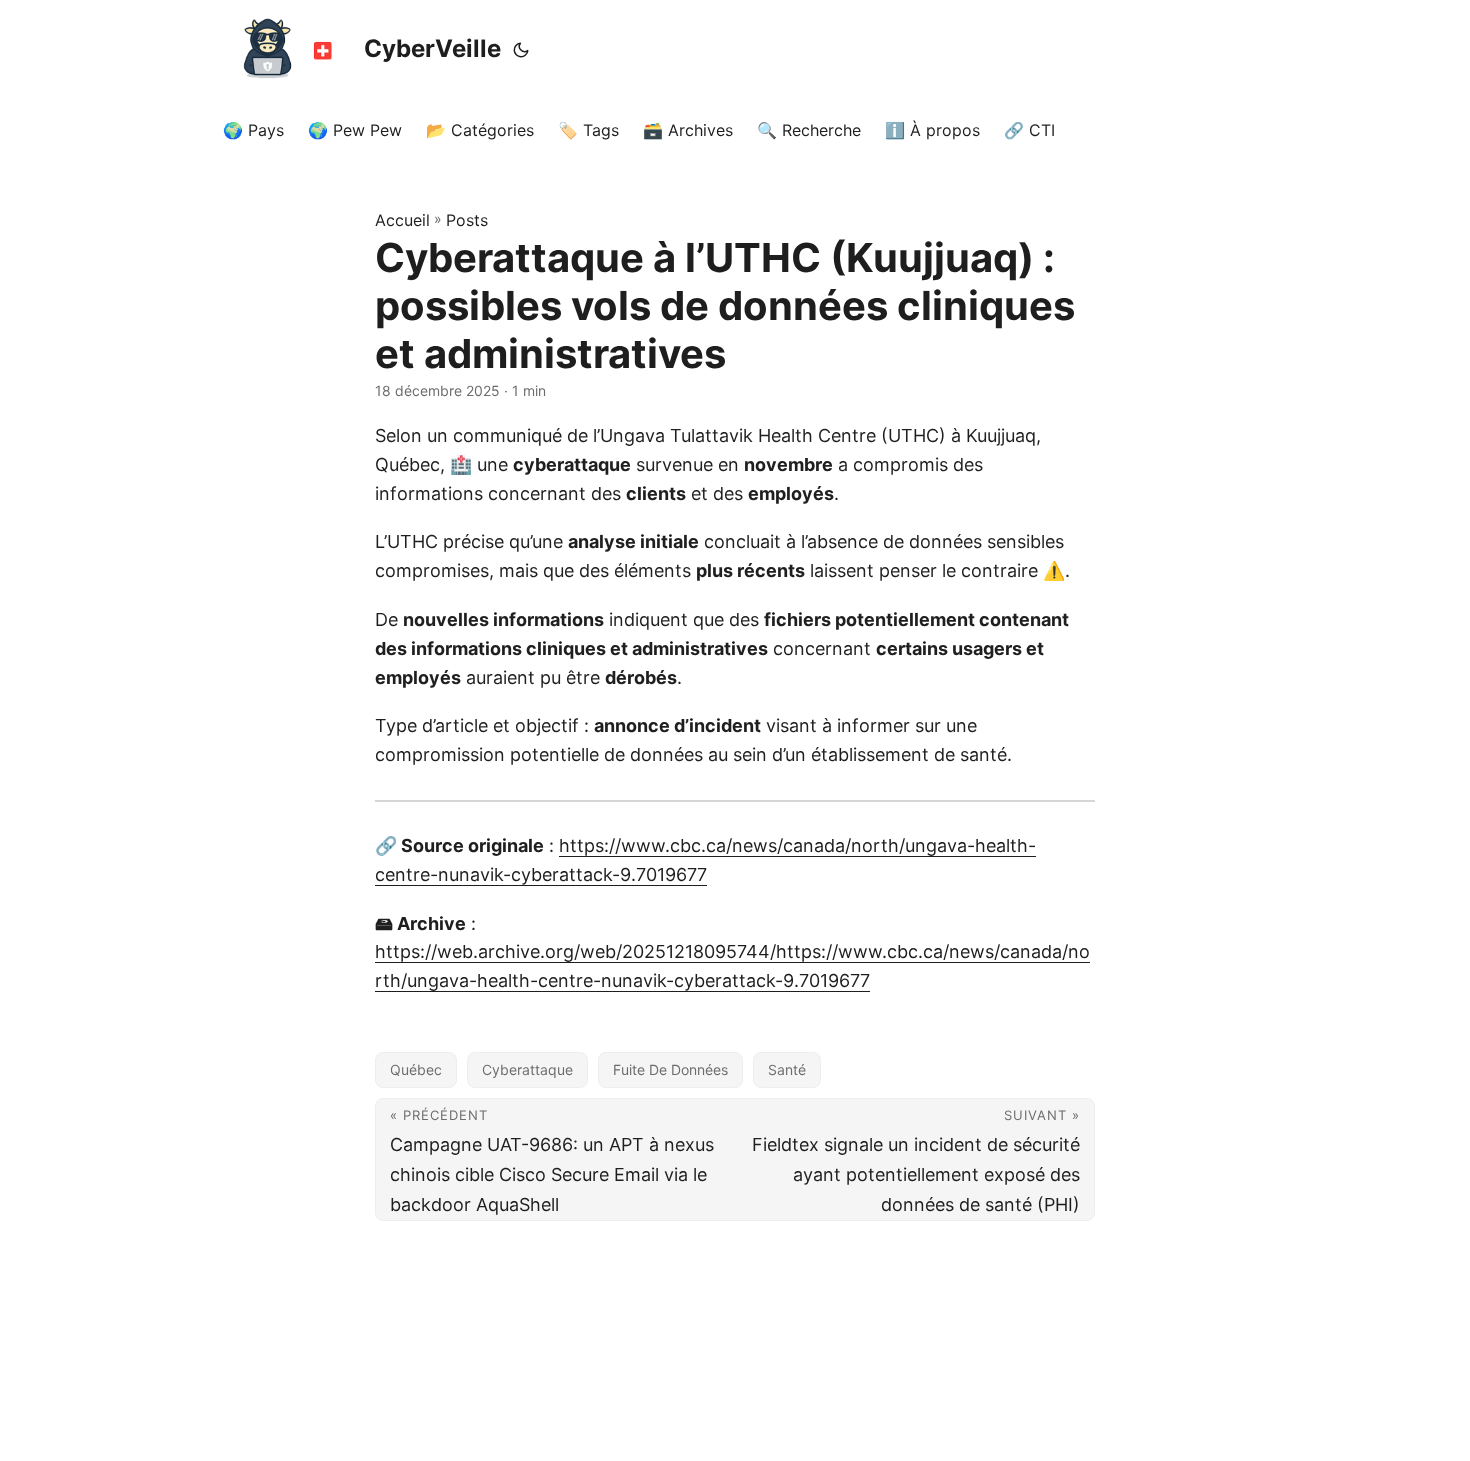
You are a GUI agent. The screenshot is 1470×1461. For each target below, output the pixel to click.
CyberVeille (432, 48)
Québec (416, 1069)
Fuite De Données (670, 1069)
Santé (787, 1069)
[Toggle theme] (521, 50)
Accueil (402, 220)
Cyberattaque (527, 1069)
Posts (467, 220)
